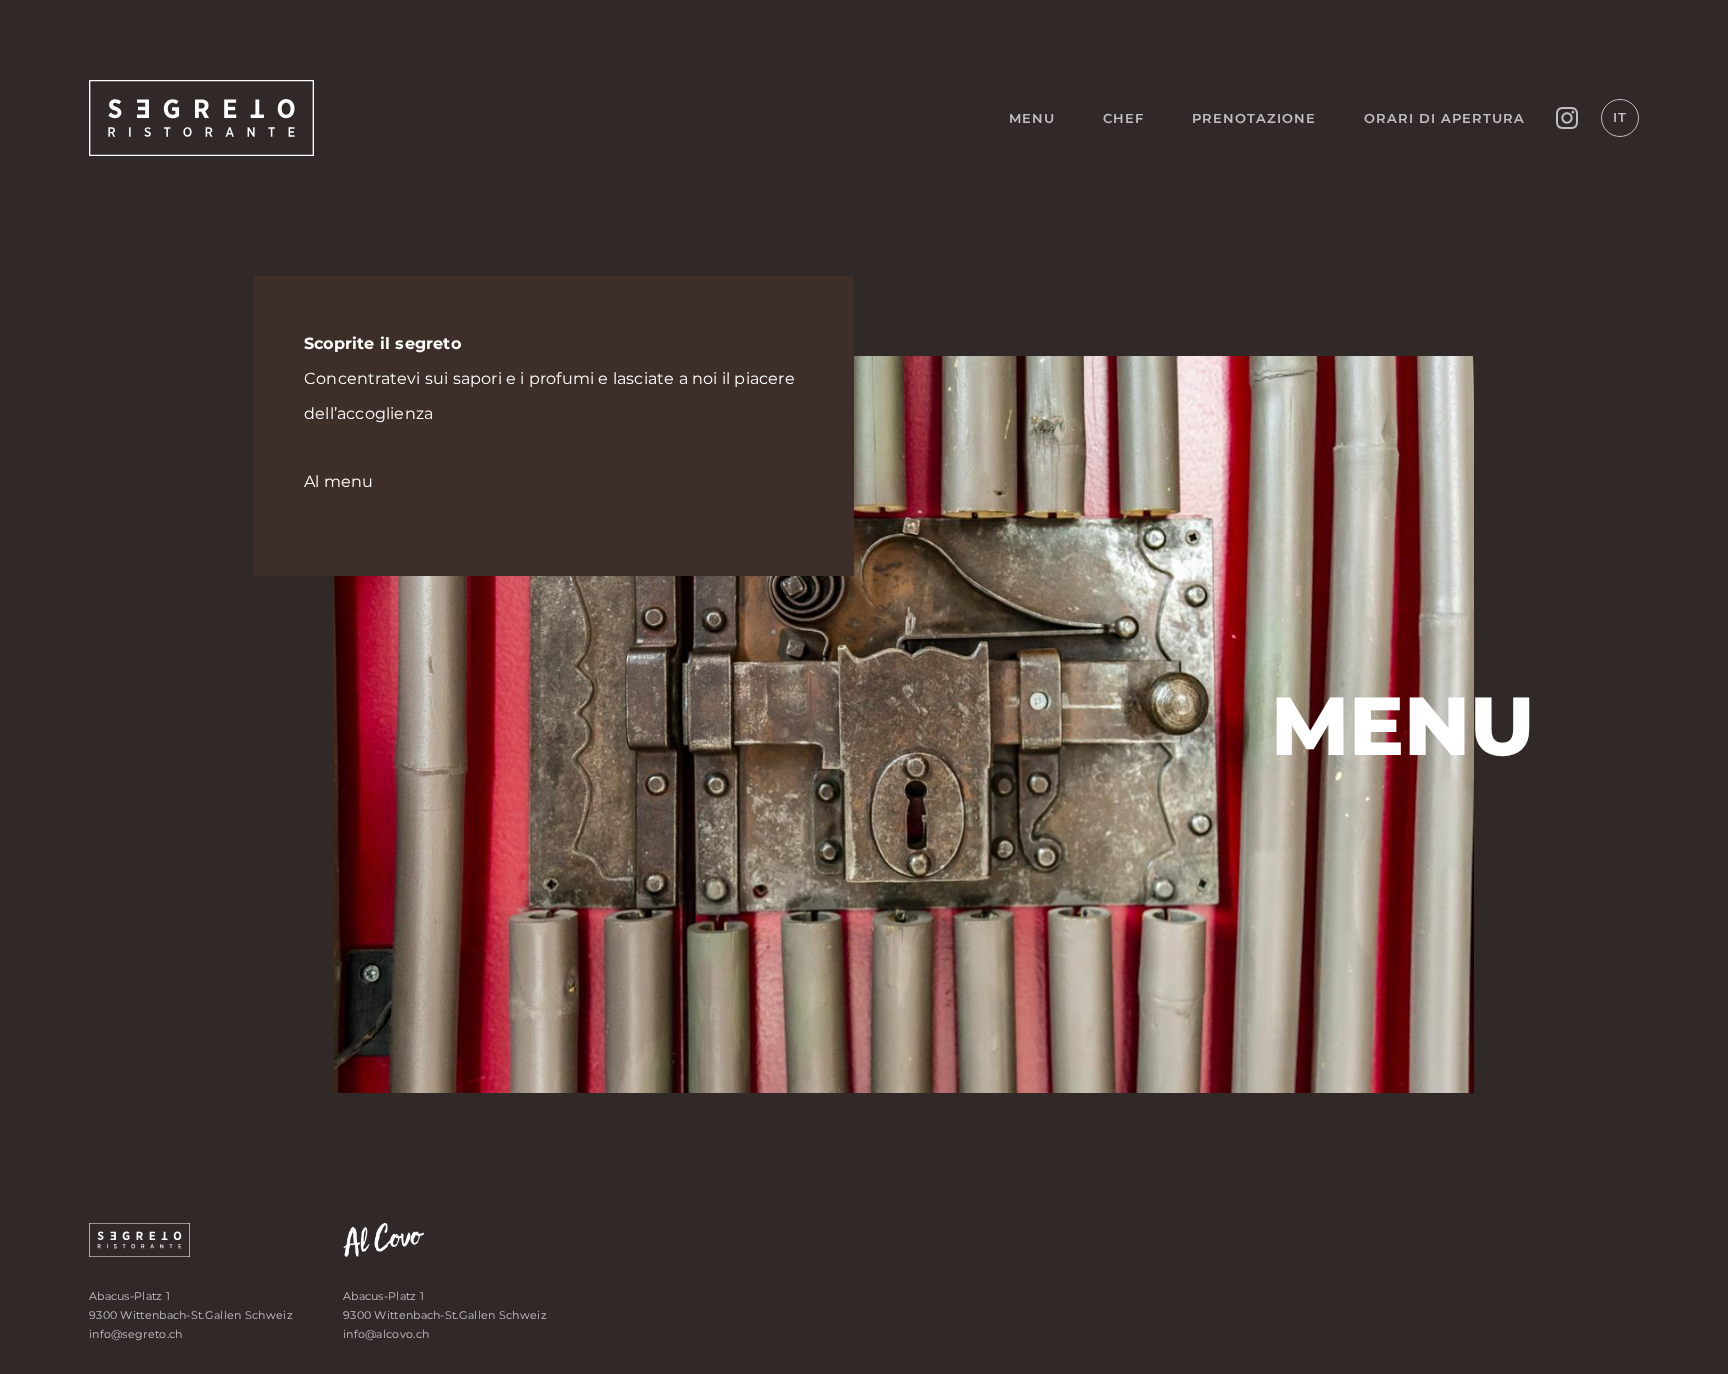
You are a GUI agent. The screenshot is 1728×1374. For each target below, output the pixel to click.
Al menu (338, 481)
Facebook (1567, 118)
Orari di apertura (1444, 118)
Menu (1032, 118)
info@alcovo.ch (386, 1334)
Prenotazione (1254, 118)
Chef (1123, 118)
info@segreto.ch (136, 1334)
